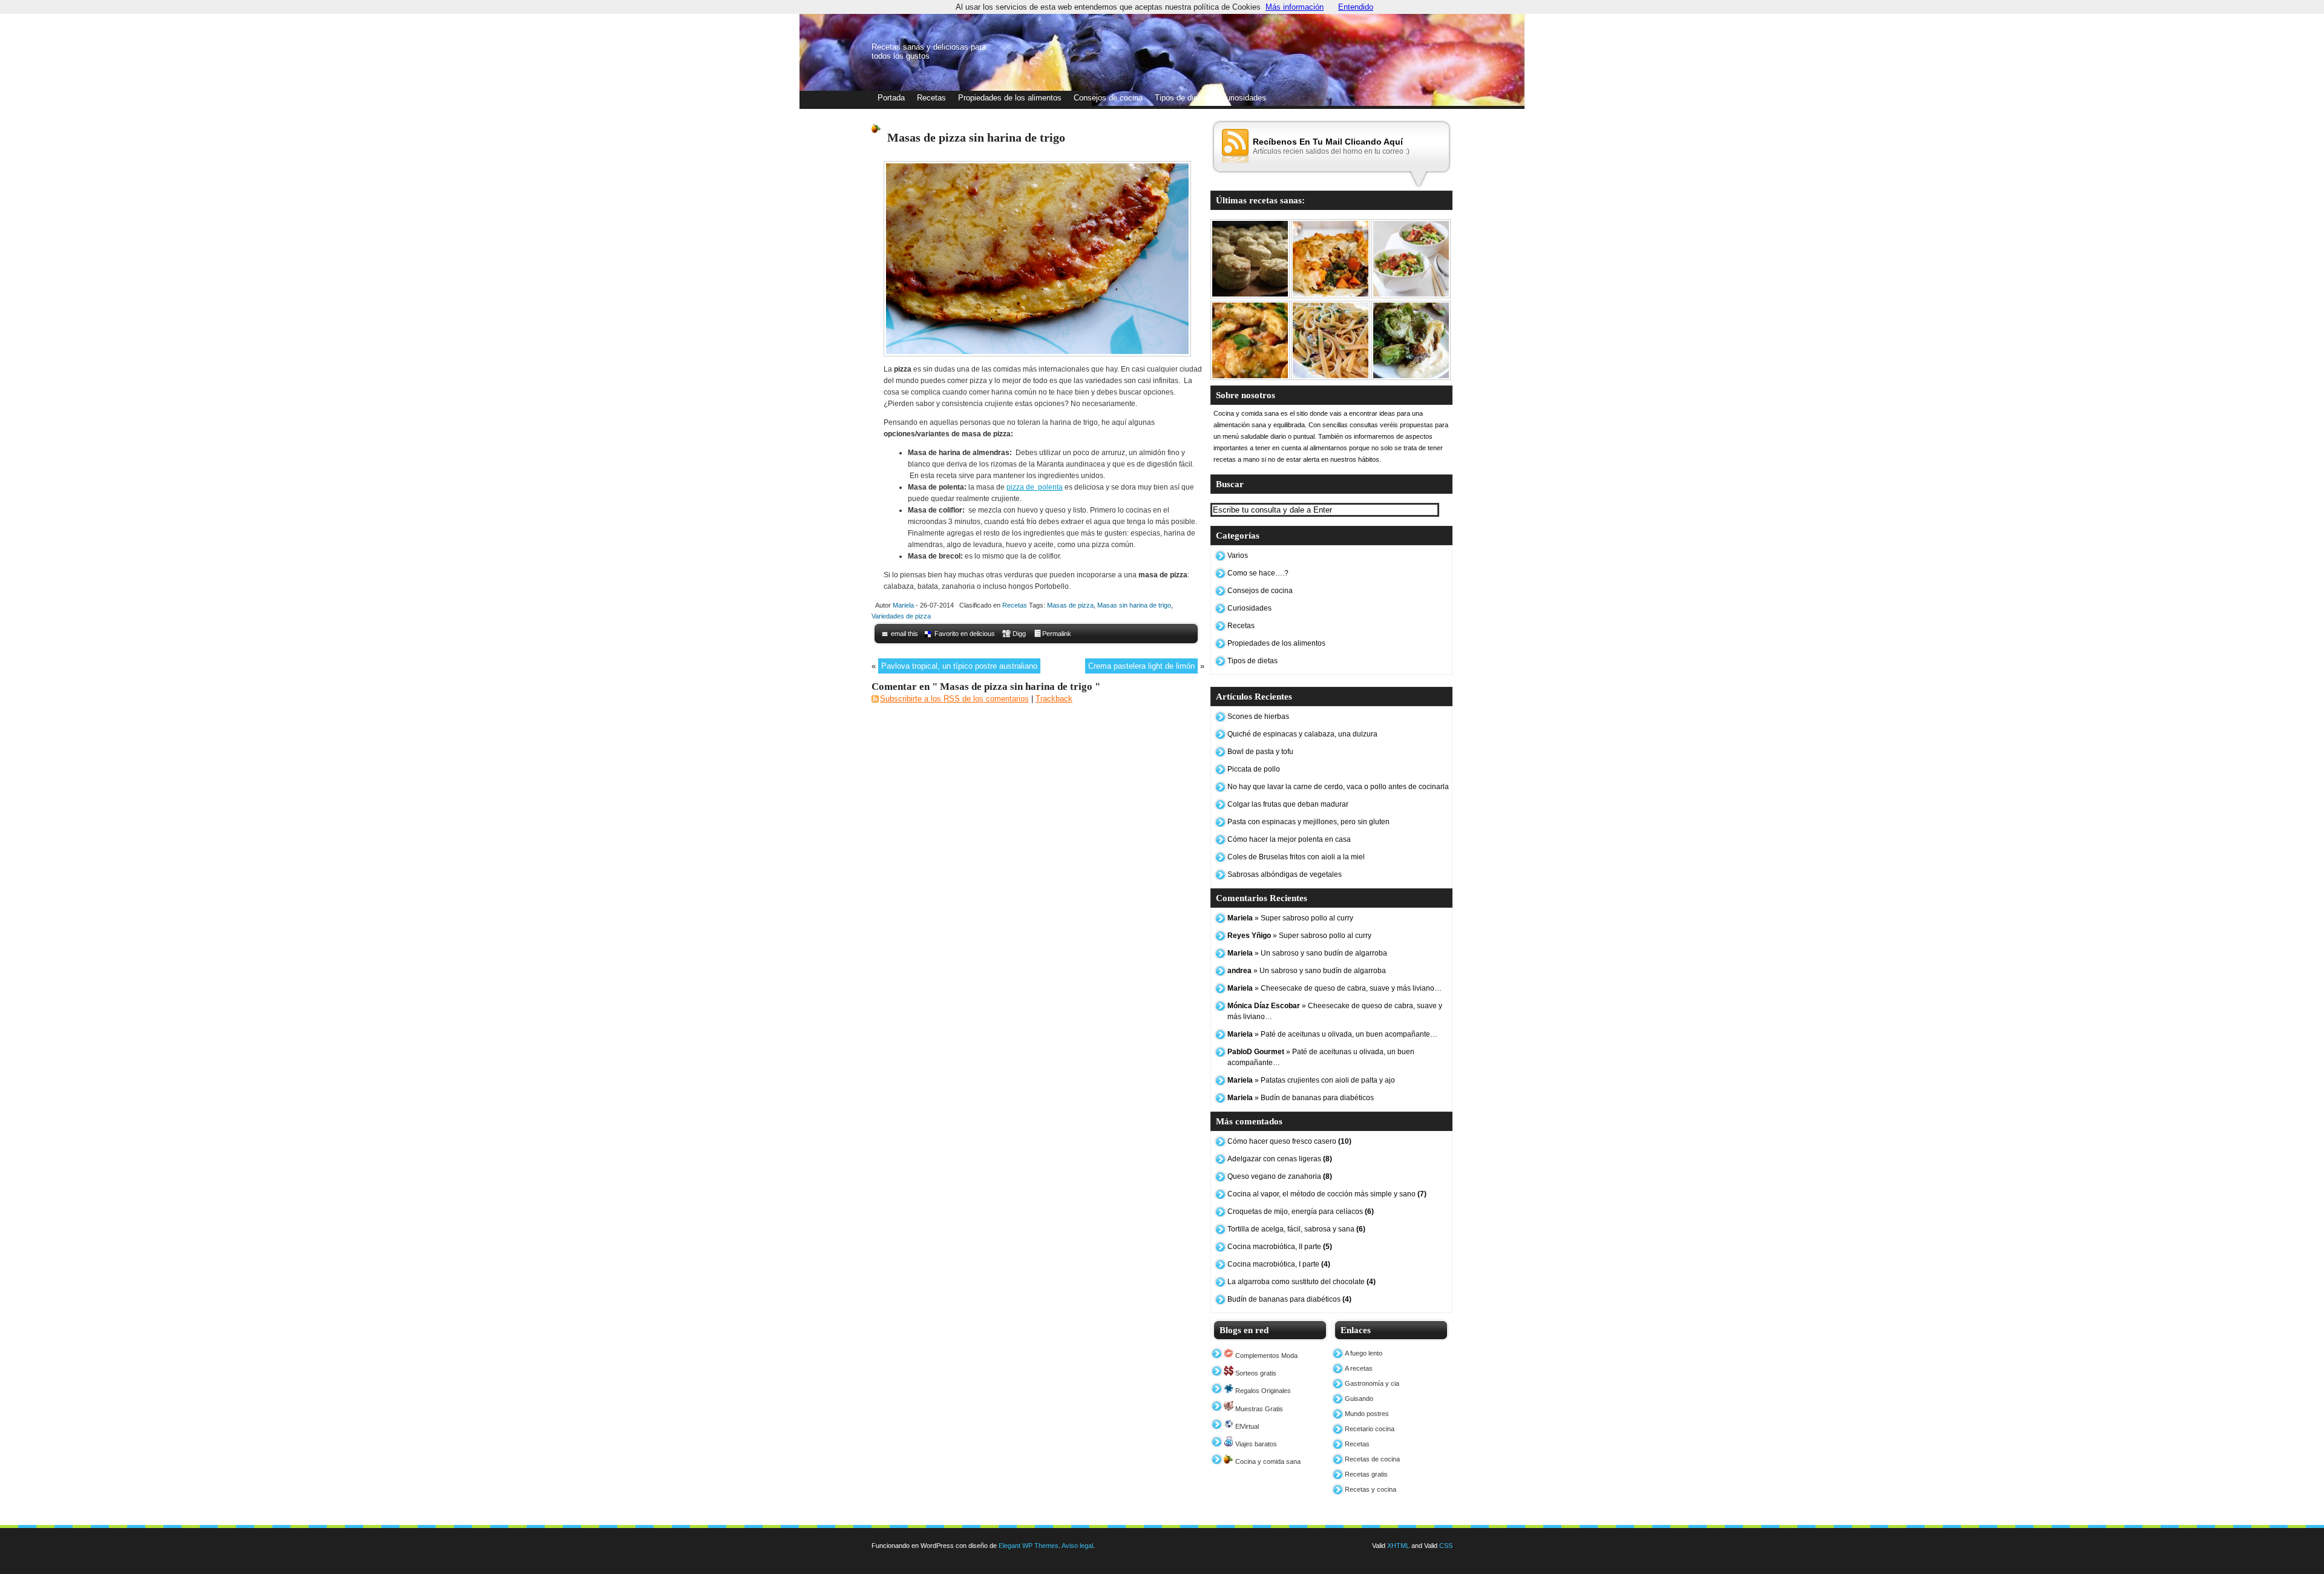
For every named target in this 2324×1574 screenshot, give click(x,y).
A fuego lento (1364, 1353)
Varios (1238, 556)
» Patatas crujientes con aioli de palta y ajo (1311, 1080)
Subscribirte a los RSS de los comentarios (954, 699)
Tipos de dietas (1182, 98)
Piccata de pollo (1254, 769)
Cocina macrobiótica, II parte (1280, 1247)
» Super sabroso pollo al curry (1290, 918)
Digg (1019, 634)
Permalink (1057, 634)
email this (904, 634)
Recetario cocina (1370, 1429)
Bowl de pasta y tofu (1260, 752)
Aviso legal (1077, 1546)
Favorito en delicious (965, 634)
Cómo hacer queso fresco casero (1289, 1141)
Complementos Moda (1265, 1356)
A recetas (1359, 1368)
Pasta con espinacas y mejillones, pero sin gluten (1308, 822)
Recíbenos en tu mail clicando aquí (1328, 142)
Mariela (903, 605)
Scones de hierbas (1258, 716)
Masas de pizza (1070, 605)
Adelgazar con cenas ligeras (1280, 1159)
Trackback (1054, 699)
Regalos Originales (1262, 1391)
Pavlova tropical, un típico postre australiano (959, 666)
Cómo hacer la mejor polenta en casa (1289, 839)
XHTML (1398, 1546)
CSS (1446, 1546)
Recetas (931, 98)
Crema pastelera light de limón (1141, 666)
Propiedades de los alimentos (1010, 98)
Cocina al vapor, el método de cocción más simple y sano (1327, 1194)
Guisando (1359, 1399)
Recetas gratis (1366, 1474)
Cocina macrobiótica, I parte (1279, 1264)
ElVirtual (1246, 1426)
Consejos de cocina (1108, 98)
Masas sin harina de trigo (1134, 605)
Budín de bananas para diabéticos (1289, 1299)
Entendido (1356, 7)
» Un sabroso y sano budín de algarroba (1307, 953)
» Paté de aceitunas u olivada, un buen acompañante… (1332, 1034)
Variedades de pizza (901, 616)
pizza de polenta (1035, 487)
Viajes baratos (1255, 1444)
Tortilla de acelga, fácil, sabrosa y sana (1296, 1229)
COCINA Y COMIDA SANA (595, 31)
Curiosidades (1243, 98)
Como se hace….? (1258, 573)
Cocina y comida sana (1267, 1461)
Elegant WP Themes (1029, 1546)
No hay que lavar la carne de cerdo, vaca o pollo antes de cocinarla (1338, 787)
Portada (891, 98)
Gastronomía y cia (1372, 1383)
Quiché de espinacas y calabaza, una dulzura (1302, 734)
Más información (1295, 7)
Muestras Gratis (1258, 1409)
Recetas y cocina (1370, 1489)
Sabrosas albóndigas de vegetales (1285, 874)
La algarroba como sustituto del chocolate (1302, 1282)
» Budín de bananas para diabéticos (1301, 1098)
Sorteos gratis (1255, 1373)
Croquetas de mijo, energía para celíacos (1301, 1212)
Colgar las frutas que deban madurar (1288, 804)
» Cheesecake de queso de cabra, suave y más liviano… (1334, 988)
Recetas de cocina (1372, 1459)
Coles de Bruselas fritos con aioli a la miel (1296, 857)
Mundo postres (1367, 1414)
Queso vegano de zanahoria (1280, 1176)
